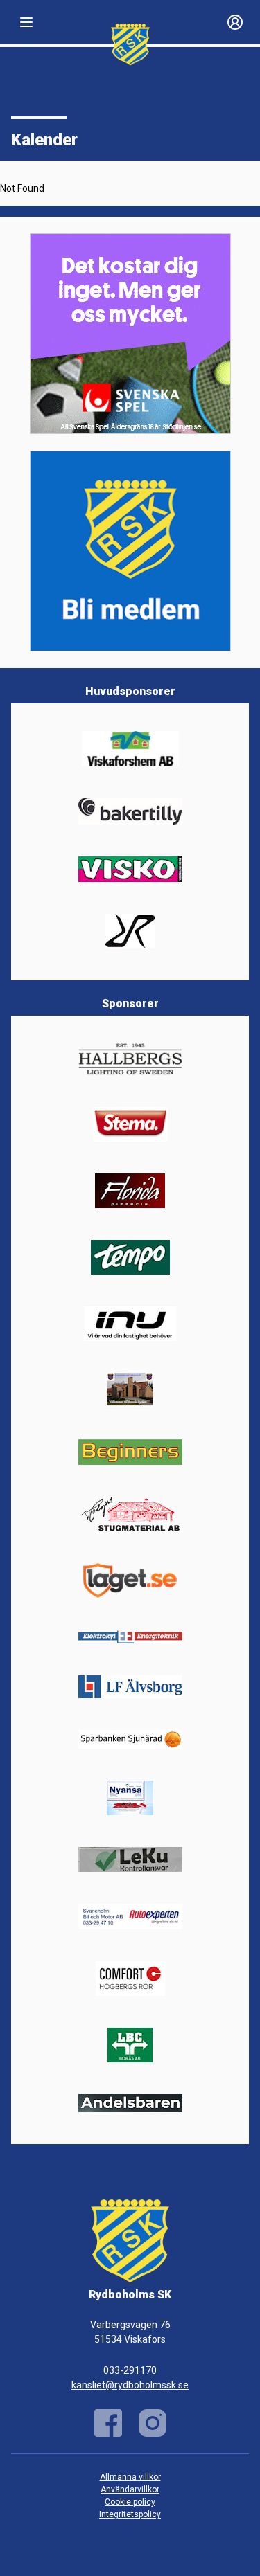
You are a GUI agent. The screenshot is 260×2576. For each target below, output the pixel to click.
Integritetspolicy (130, 2514)
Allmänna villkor (130, 2477)
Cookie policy (130, 2502)
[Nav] (26, 22)
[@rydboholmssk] (153, 2423)
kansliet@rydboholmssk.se (130, 2385)
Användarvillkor (130, 2489)
